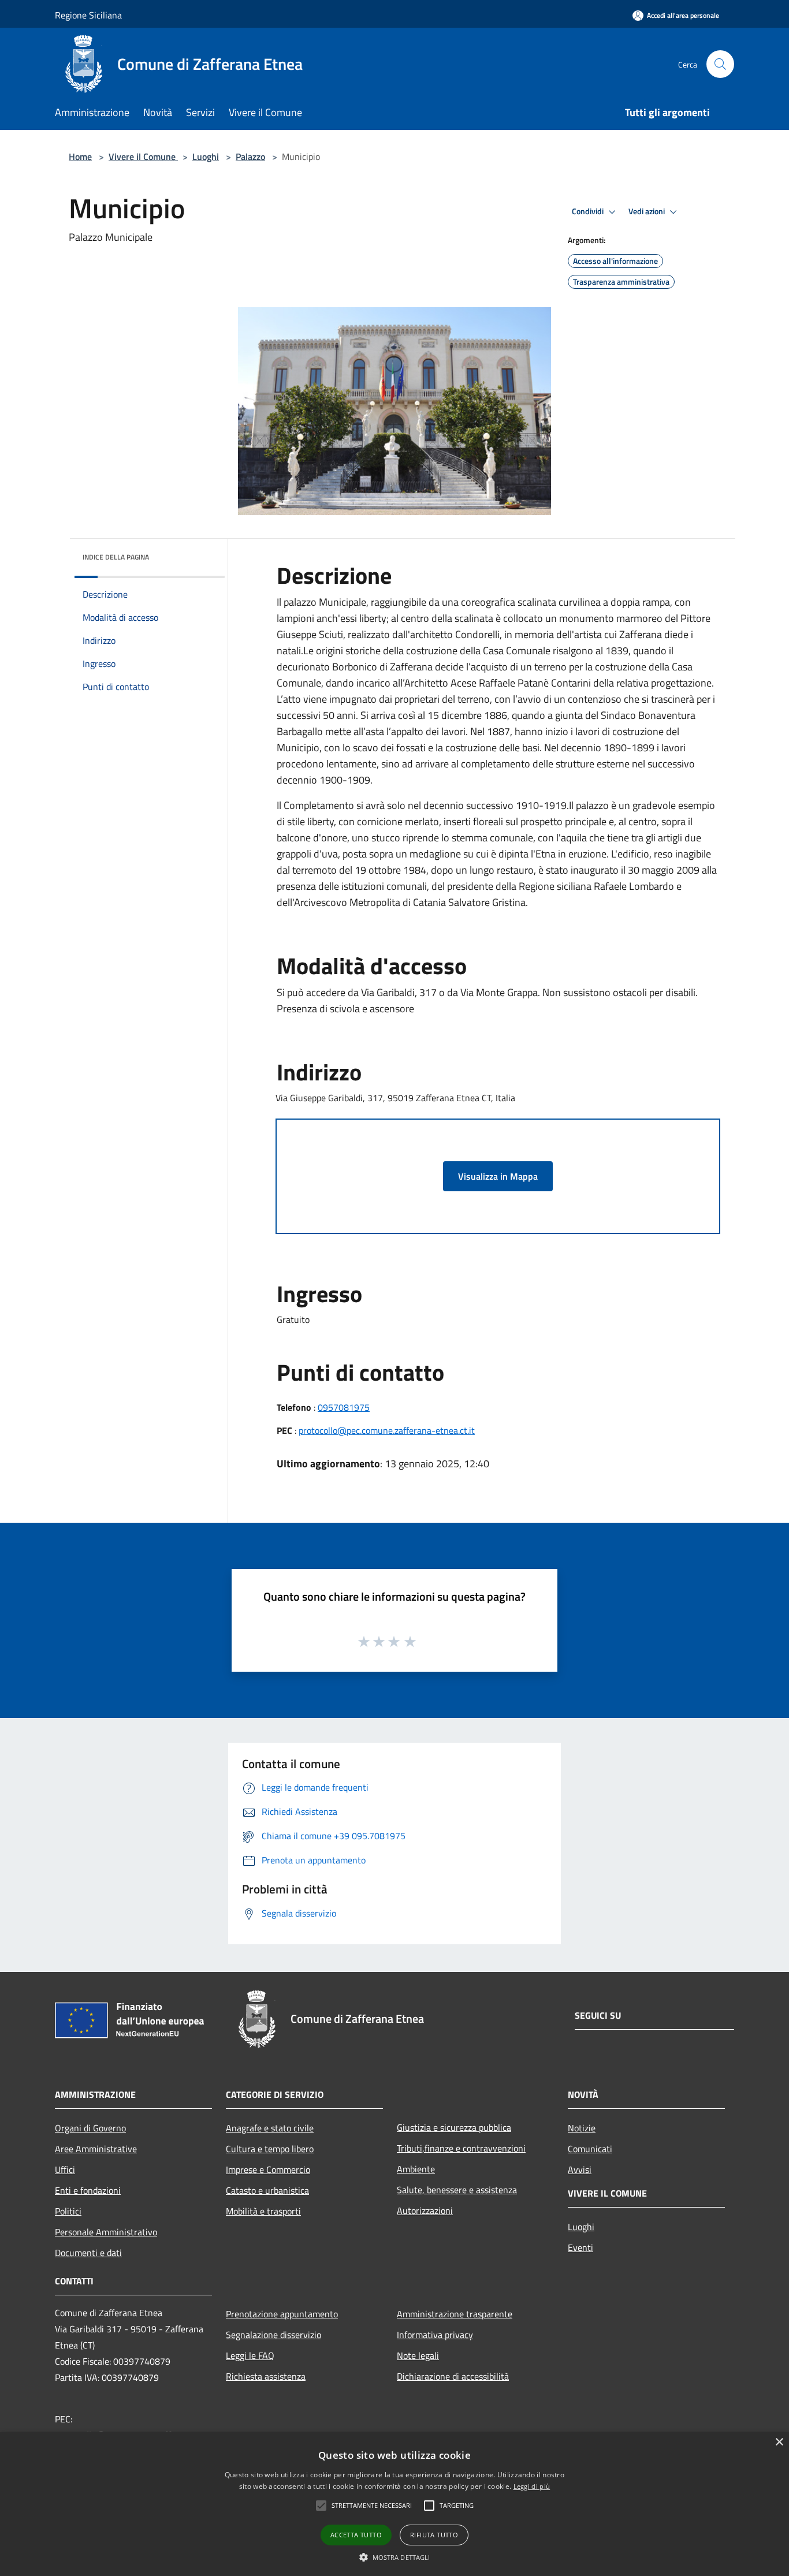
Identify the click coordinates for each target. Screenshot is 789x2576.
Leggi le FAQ (250, 2355)
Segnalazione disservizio (273, 2335)
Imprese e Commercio (268, 2169)
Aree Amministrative (96, 2149)
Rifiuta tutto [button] (434, 2535)
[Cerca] (720, 64)
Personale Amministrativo (106, 2232)
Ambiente (416, 2169)
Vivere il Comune (143, 156)
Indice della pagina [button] (116, 557)
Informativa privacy (435, 2335)
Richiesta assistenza (266, 2376)
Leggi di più (532, 2486)
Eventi (580, 2247)
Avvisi (580, 2169)
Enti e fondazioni (88, 2190)
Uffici (65, 2169)
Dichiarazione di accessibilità (453, 2376)
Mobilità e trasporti (263, 2211)
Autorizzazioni (425, 2210)
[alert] (394, 2504)
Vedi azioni (647, 211)
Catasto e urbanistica (267, 2190)
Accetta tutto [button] (356, 2535)
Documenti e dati (88, 2253)
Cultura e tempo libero (270, 2149)
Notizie (582, 2128)
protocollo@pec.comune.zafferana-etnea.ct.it (387, 1430)
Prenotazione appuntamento (282, 2314)
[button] (395, 2557)
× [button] (779, 2442)
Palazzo (250, 156)
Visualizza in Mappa (498, 1176)
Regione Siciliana (88, 15)
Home (80, 156)
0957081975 (344, 1407)
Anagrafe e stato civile (270, 2128)
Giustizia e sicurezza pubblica (454, 2127)
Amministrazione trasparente (455, 2314)
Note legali (418, 2355)
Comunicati (590, 2149)
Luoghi (206, 156)
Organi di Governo (90, 2128)
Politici (68, 2211)
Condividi (589, 211)
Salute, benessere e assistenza (457, 2190)
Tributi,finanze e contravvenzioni (461, 2148)
